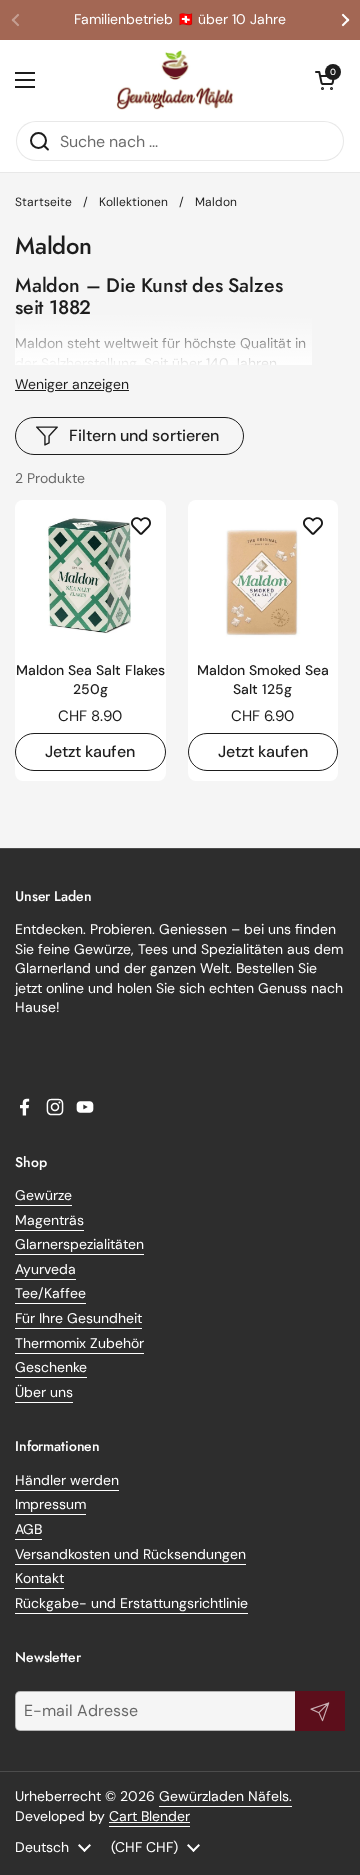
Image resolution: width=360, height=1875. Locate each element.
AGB (28, 1529)
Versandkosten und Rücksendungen (130, 1554)
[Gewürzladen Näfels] (175, 80)
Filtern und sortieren (144, 435)
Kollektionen (133, 202)
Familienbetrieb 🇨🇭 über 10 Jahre (180, 19)
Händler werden (67, 1480)
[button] (325, 80)
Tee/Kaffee (50, 1293)
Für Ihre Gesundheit (78, 1318)
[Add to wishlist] (141, 525)
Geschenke (51, 1367)
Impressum (50, 1504)
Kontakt (39, 1578)
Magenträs (49, 1220)
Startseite (43, 202)
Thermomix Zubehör (79, 1343)
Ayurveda (45, 1269)
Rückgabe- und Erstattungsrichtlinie (131, 1603)
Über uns (44, 1392)
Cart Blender (149, 1816)
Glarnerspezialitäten (79, 1244)
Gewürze (43, 1195)
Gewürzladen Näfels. (225, 1796)
